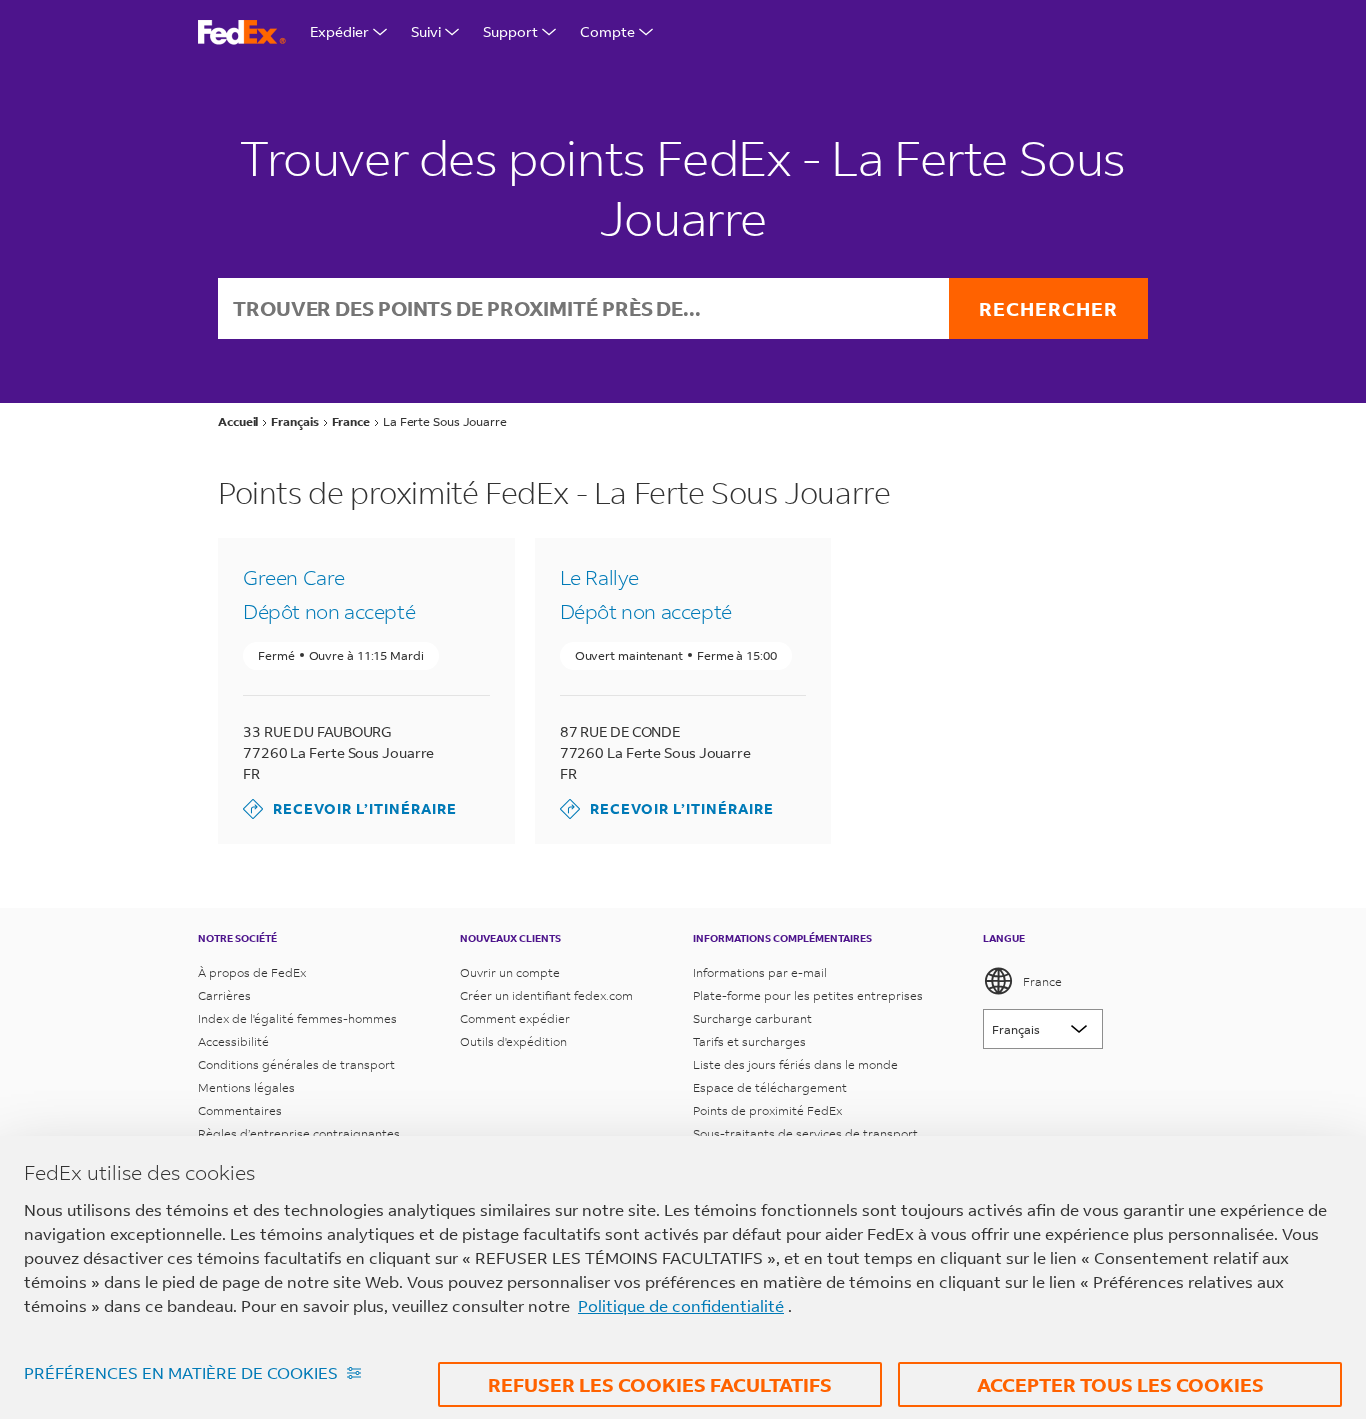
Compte (607, 31)
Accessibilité (233, 1041)
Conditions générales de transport (296, 1064)
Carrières (224, 995)
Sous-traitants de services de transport (805, 1133)
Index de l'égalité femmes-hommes (297, 1018)
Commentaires (240, 1110)
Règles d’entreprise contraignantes (299, 1133)
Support (510, 31)
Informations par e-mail (760, 972)
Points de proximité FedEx (767, 1110)
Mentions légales (246, 1087)
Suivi (426, 31)
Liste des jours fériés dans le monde (795, 1064)
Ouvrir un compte (510, 972)
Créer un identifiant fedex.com (546, 995)
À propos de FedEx (252, 972)
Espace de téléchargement (770, 1087)
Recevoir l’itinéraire (350, 808)
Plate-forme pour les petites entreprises (808, 995)
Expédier (339, 31)
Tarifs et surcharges (749, 1041)
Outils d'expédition (513, 1041)
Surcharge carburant (752, 1018)
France (1042, 981)
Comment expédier (515, 1018)
